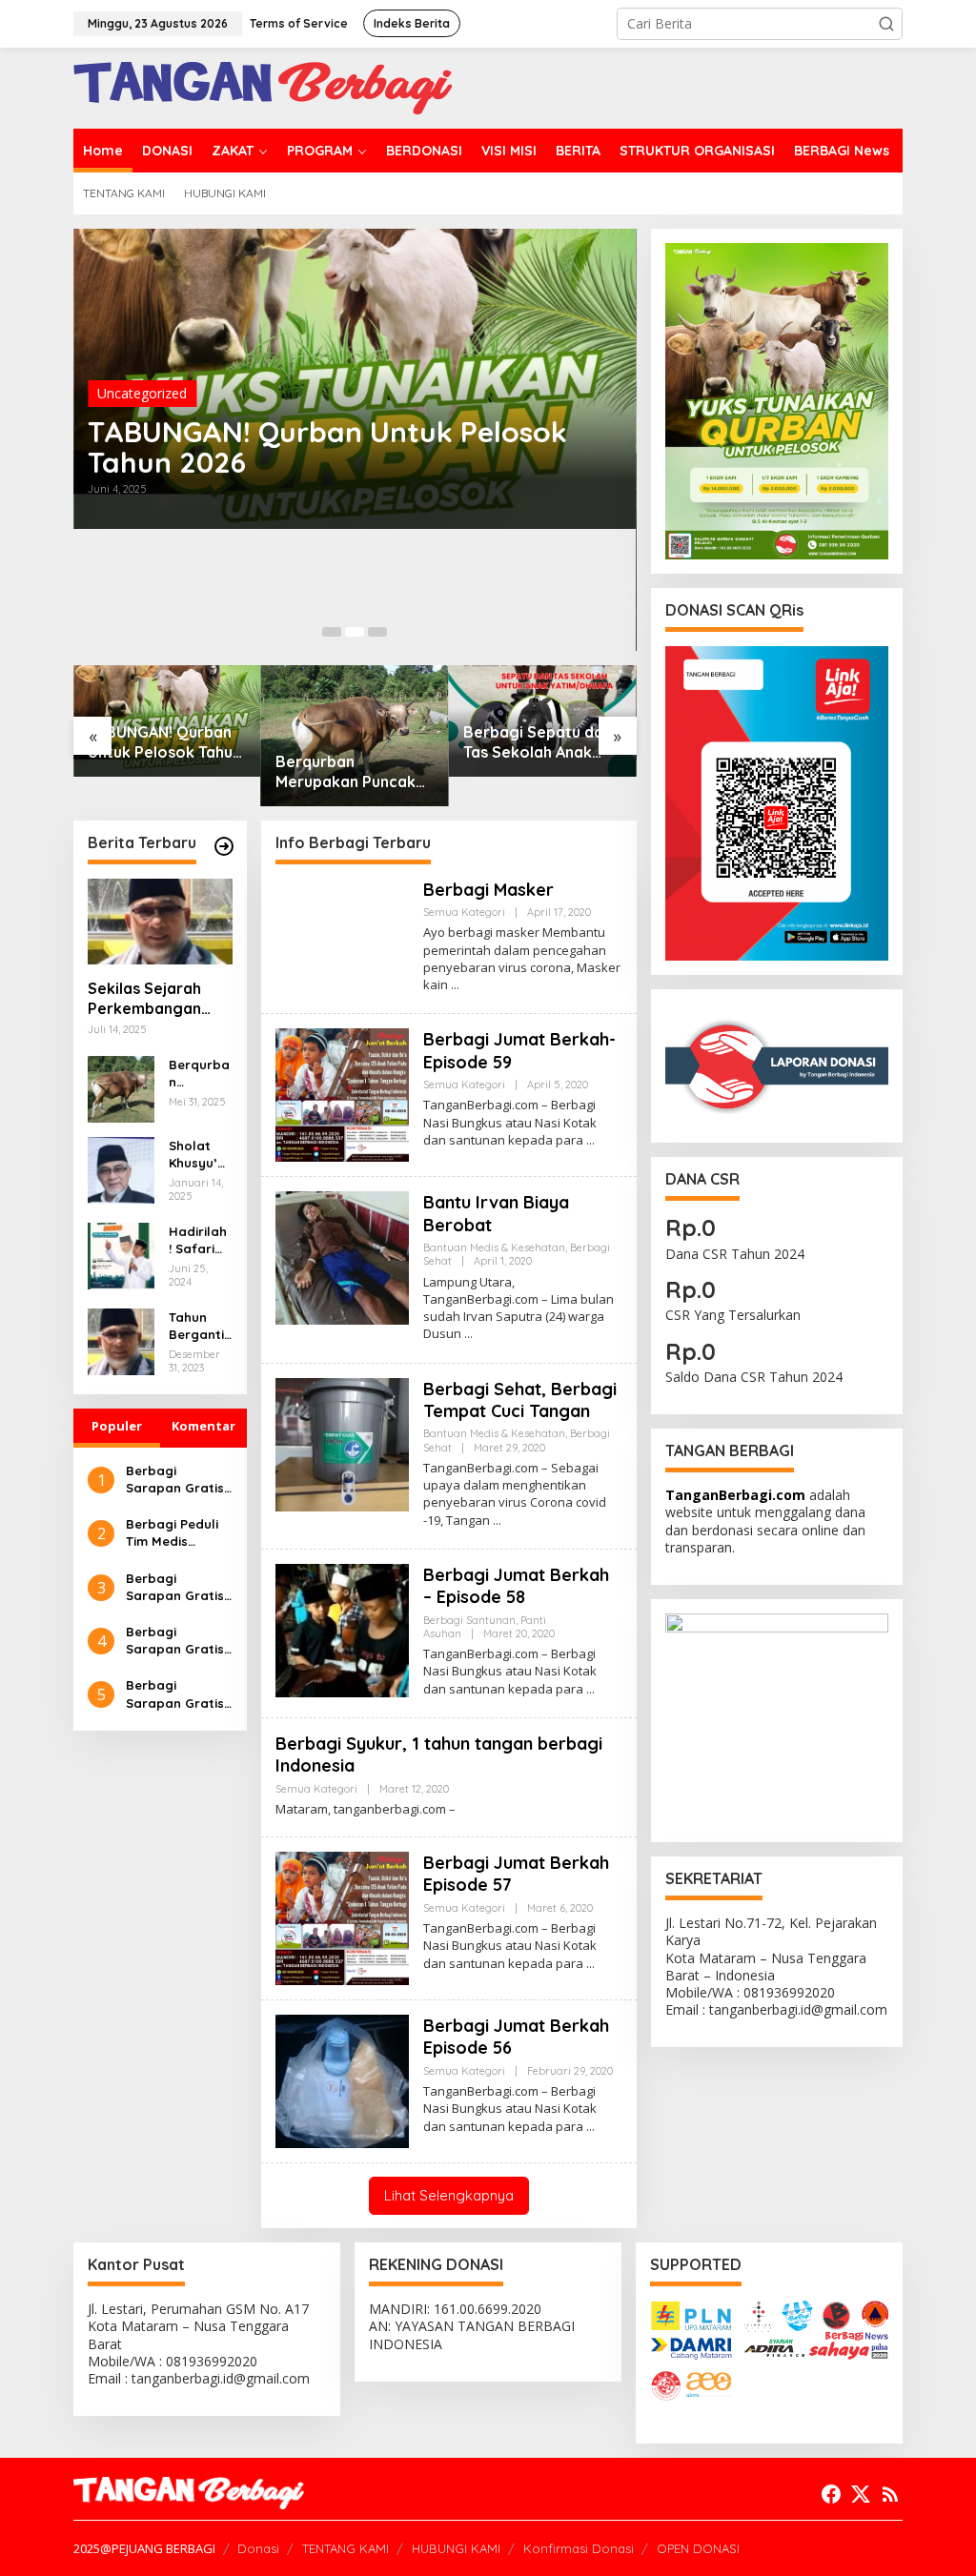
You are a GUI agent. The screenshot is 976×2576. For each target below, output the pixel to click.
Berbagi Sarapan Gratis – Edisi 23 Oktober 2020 (175, 1587)
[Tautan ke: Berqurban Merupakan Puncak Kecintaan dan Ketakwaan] (355, 736)
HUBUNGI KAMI (456, 2548)
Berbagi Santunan (469, 1620)
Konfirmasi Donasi (579, 2548)
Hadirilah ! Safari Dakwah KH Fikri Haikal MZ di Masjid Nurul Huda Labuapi (200, 1240)
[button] (886, 24)
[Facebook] (831, 2494)
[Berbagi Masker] (455, 985)
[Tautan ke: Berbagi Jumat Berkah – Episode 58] (342, 1628)
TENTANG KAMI (346, 2548)
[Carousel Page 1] (332, 632)
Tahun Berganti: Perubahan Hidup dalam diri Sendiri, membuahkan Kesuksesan (200, 1326)
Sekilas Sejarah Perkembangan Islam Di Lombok (149, 999)
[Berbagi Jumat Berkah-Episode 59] (590, 1140)
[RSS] (890, 2494)
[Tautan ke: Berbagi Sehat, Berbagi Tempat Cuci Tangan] (342, 1442)
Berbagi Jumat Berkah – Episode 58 (516, 1586)
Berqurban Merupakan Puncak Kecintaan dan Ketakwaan (346, 772)
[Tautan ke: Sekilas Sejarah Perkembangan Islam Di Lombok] (160, 922)
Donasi (258, 2548)
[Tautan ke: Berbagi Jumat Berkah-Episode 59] (342, 1094)
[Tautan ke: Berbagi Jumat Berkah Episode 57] (342, 1917)
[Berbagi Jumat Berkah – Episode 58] (590, 1689)
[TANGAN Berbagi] (263, 86)
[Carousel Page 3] (377, 632)
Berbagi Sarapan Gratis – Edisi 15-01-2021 (179, 1641)
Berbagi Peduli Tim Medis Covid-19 (172, 1533)
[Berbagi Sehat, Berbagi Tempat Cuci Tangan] (497, 1521)
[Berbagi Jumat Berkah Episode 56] (590, 2127)
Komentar (203, 1426)
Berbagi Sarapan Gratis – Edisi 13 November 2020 (176, 1480)
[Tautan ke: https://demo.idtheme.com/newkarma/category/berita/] (224, 846)
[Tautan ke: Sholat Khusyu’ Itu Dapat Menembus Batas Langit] (121, 1169)
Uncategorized (142, 393)
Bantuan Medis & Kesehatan (494, 1247)
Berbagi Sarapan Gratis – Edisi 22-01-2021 (175, 1694)
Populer (117, 1426)
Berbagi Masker (488, 890)
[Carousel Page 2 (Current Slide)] (355, 632)
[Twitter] (861, 2494)
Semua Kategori (464, 912)
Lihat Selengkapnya (449, 2195)
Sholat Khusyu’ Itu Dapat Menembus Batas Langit (199, 1155)
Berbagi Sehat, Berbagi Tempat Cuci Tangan (520, 1400)
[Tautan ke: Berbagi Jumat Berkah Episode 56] (342, 2080)
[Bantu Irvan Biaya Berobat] (468, 1334)
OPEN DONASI (698, 2548)
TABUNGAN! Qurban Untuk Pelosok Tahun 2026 (327, 447)
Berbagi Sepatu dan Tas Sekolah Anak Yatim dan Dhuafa (538, 742)
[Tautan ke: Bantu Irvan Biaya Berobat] (342, 1257)
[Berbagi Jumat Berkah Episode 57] (590, 1964)
